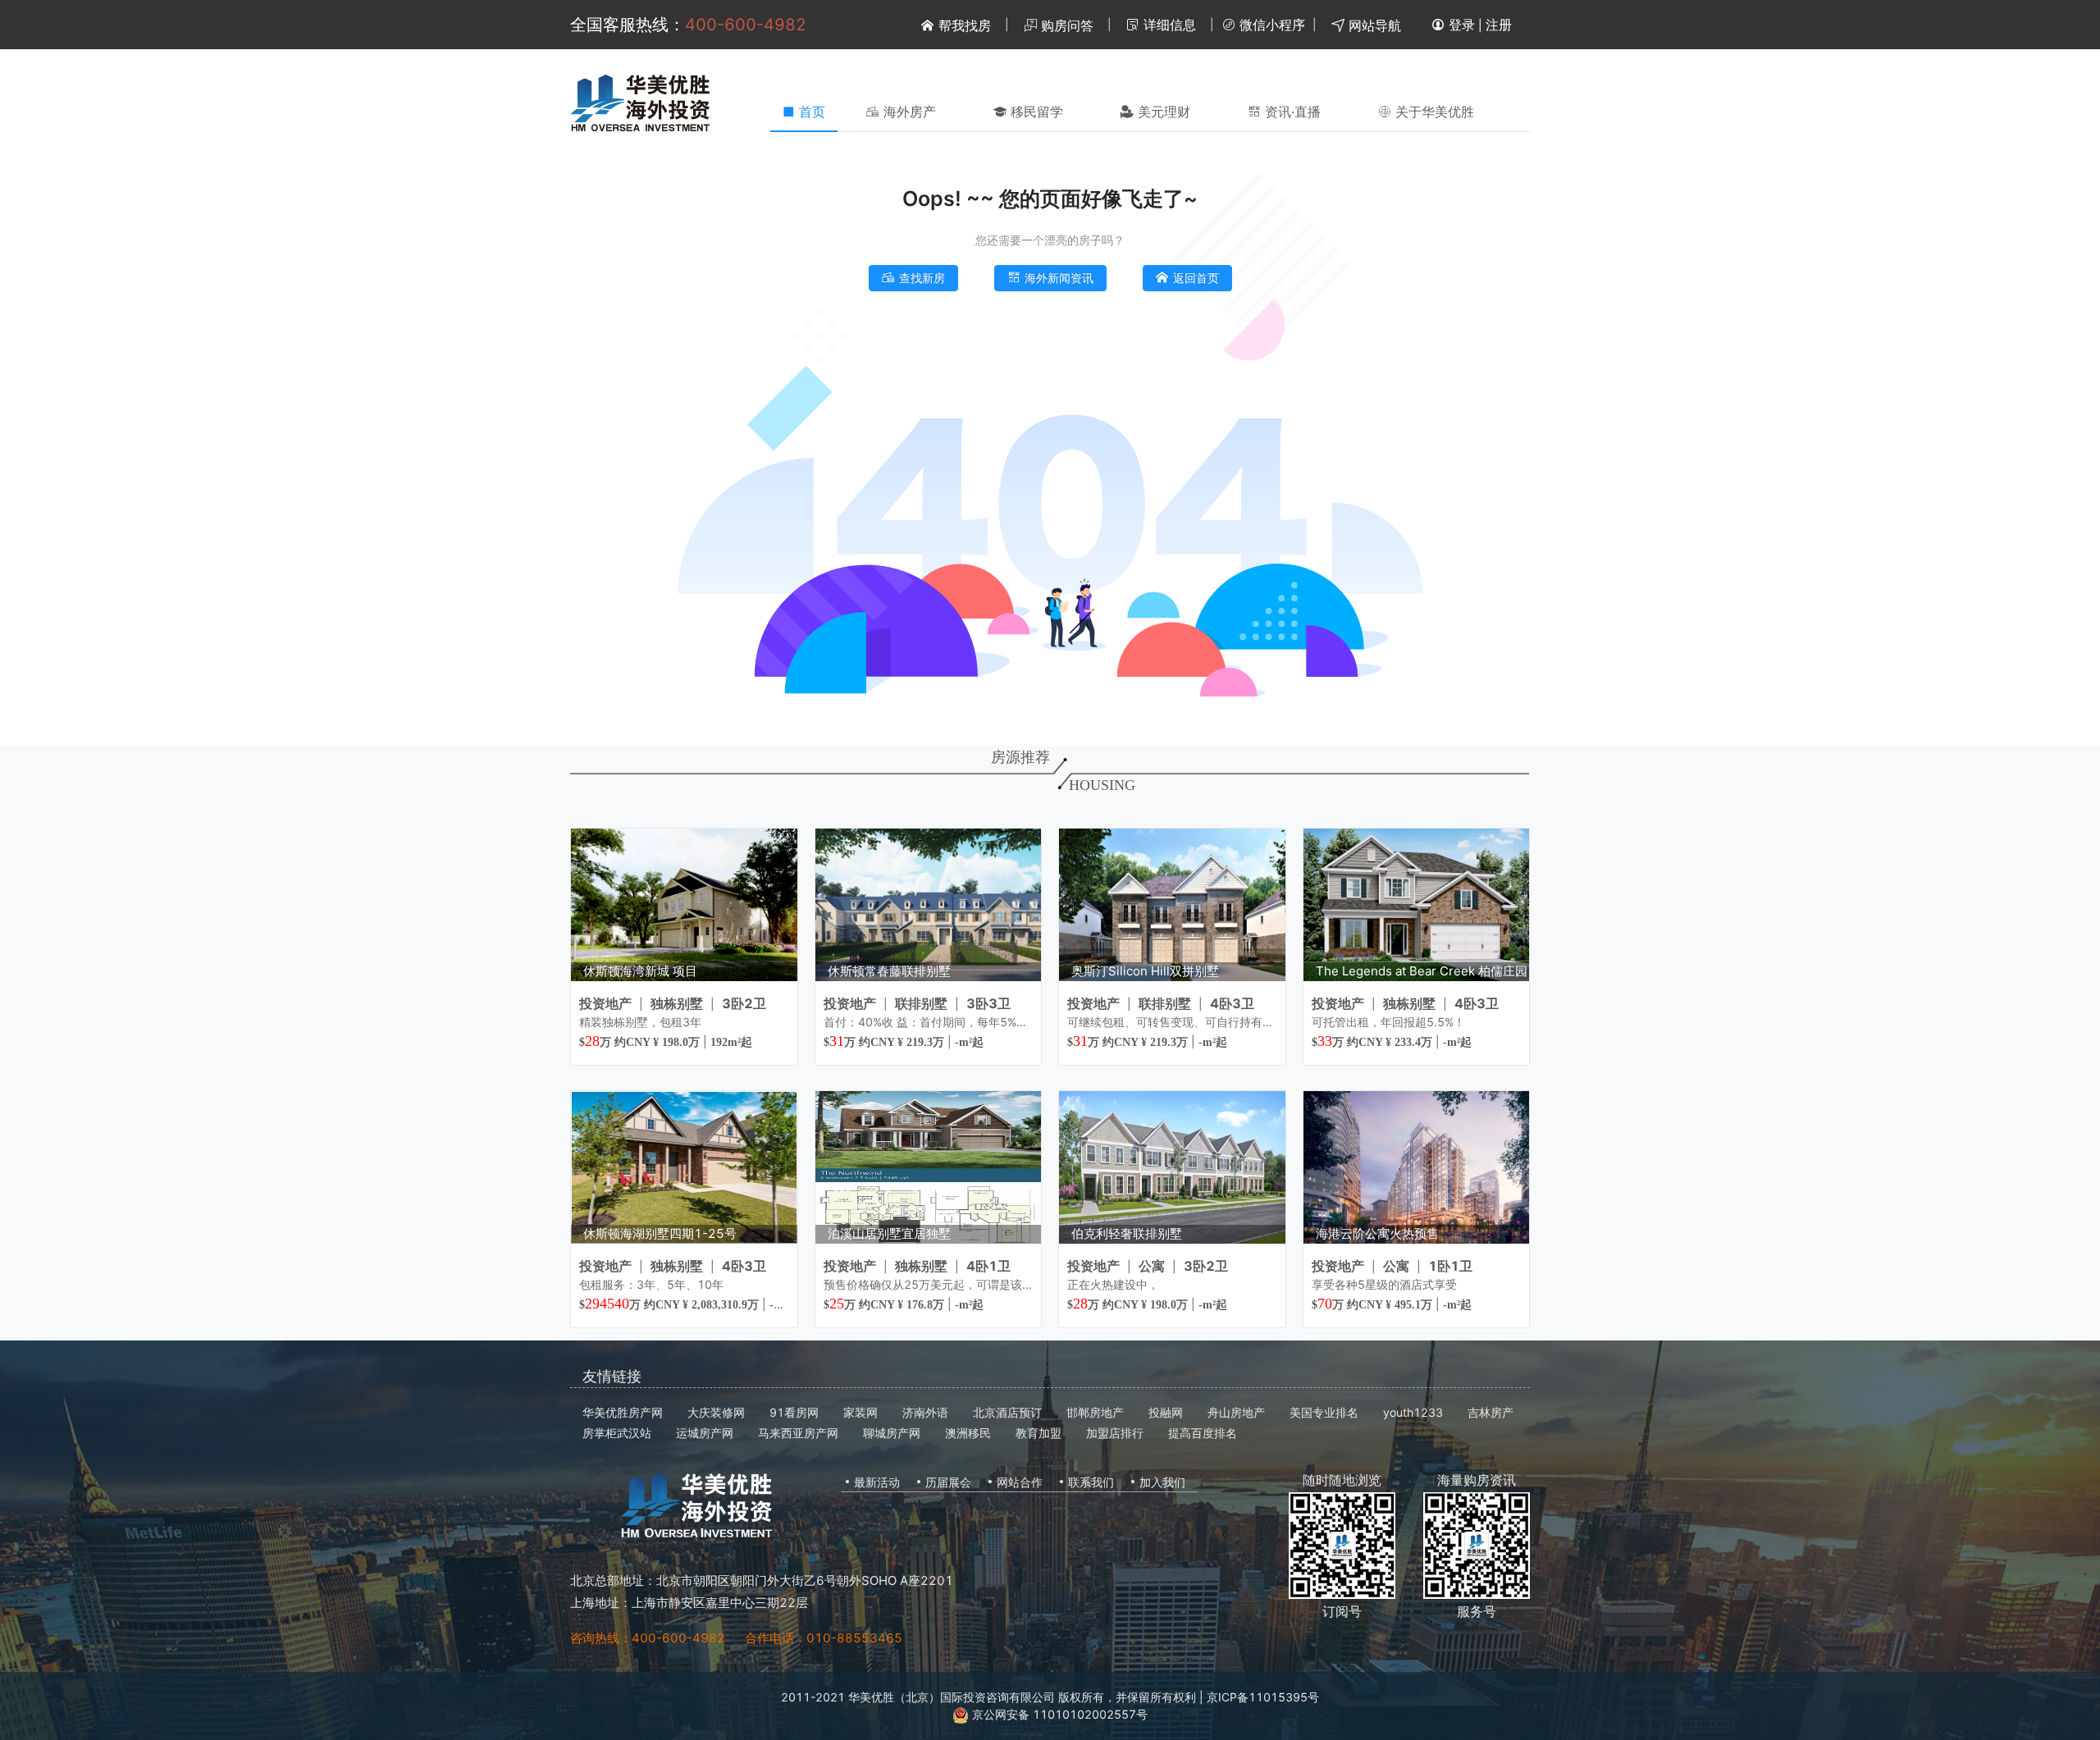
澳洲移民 (968, 1433)
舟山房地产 (1236, 1412)
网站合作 (1020, 1482)
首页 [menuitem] (804, 112)
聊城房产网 (892, 1433)
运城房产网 (705, 1433)
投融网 (1166, 1412)
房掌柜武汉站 (617, 1433)
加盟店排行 (1115, 1433)
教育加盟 (1039, 1433)
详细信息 (1168, 25)
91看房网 (794, 1412)
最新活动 (877, 1482)
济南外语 (925, 1412)
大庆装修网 (716, 1412)
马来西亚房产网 (798, 1433)
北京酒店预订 (1007, 1412)
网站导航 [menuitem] (1373, 25)
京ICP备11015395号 (1263, 1697)
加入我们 (1162, 1482)
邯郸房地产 (1095, 1412)
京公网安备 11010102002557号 (1058, 1714)
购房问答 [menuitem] (1065, 25)
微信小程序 (1270, 25)
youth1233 (1413, 1412)
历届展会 (948, 1482)
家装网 (861, 1412)
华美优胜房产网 (623, 1412)
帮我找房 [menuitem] (963, 25)
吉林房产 (1491, 1412)
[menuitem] (901, 112)
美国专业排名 (1324, 1412)
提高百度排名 (1203, 1433)
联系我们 (1091, 1482)
